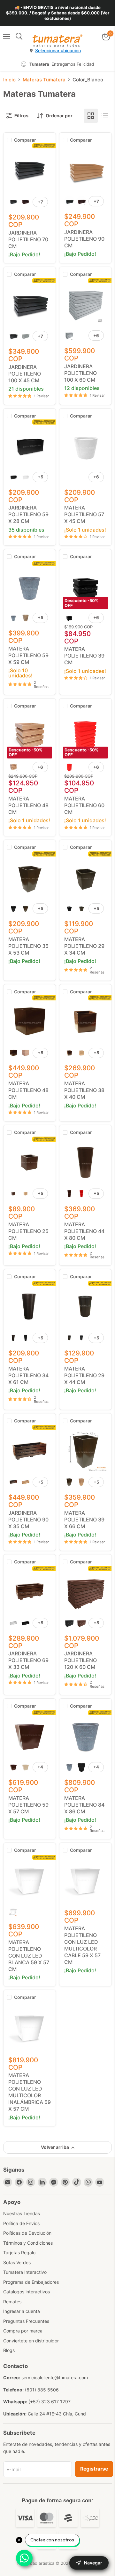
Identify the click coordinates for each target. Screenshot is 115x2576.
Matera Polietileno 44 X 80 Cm (84, 1231)
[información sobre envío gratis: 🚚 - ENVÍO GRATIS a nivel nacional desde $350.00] (57, 13)
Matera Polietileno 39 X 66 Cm (84, 1520)
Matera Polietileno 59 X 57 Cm (28, 1805)
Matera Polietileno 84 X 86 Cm (84, 1805)
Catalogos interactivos (27, 2292)
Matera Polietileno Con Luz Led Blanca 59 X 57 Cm (29, 1956)
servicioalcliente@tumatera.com (55, 2377)
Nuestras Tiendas (22, 2213)
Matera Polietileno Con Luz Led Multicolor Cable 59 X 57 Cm (82, 1945)
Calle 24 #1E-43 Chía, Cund (57, 2414)
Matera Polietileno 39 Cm (84, 656)
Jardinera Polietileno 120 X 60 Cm (80, 1660)
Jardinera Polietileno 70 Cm (28, 239)
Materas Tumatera (44, 80)
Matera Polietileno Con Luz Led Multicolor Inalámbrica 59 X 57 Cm (30, 2092)
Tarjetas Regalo (19, 2253)
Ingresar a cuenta (22, 2311)
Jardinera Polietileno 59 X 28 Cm (28, 514)
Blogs (9, 2350)
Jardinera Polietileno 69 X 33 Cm (28, 1660)
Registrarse (94, 2469)
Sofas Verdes (17, 2262)
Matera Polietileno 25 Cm (28, 1231)
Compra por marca (23, 2331)
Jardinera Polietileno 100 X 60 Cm (80, 373)
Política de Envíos (21, 2223)
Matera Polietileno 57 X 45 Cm (84, 514)
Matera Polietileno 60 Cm (84, 805)
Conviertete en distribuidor (31, 2341)
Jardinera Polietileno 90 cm (84, 239)
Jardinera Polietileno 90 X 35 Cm (28, 1520)
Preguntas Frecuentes (26, 2321)
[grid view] (91, 116)
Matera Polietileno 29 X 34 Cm (84, 946)
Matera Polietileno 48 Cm (28, 805)
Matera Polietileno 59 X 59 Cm (28, 655)
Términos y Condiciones (28, 2243)
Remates (12, 2302)
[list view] (105, 116)
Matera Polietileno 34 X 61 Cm (28, 1375)
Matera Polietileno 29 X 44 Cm (84, 1375)
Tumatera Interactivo (25, 2272)
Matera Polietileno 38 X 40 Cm (84, 1090)
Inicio (9, 80)
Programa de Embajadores (31, 2282)
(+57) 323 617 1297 (50, 2402)
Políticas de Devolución (27, 2233)
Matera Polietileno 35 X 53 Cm (28, 946)
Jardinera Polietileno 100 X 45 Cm (25, 374)
